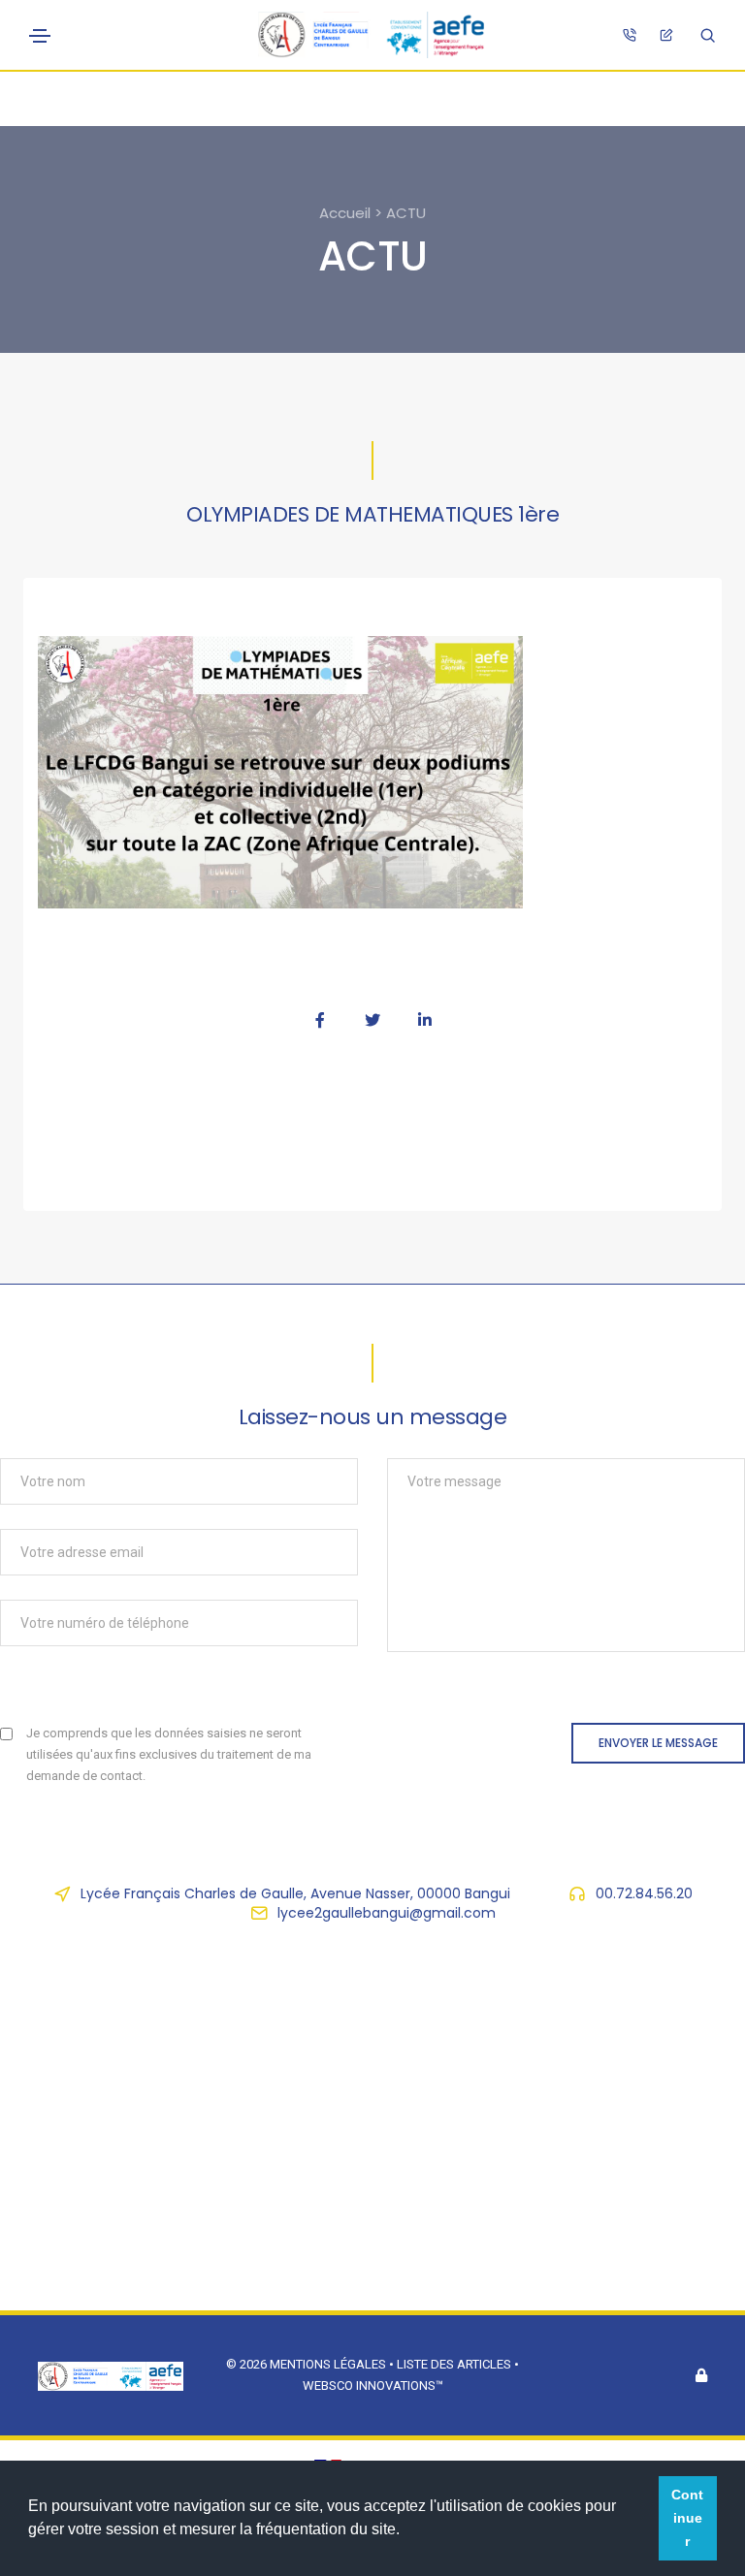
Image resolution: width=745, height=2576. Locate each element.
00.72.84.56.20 (644, 1893)
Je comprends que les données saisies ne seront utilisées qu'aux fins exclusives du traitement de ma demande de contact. (169, 1754)
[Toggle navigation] (40, 36)
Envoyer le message (658, 1743)
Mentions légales (328, 2364)
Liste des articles (455, 2364)
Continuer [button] (687, 2518)
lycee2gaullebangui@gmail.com (387, 1913)
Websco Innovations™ (373, 2385)
